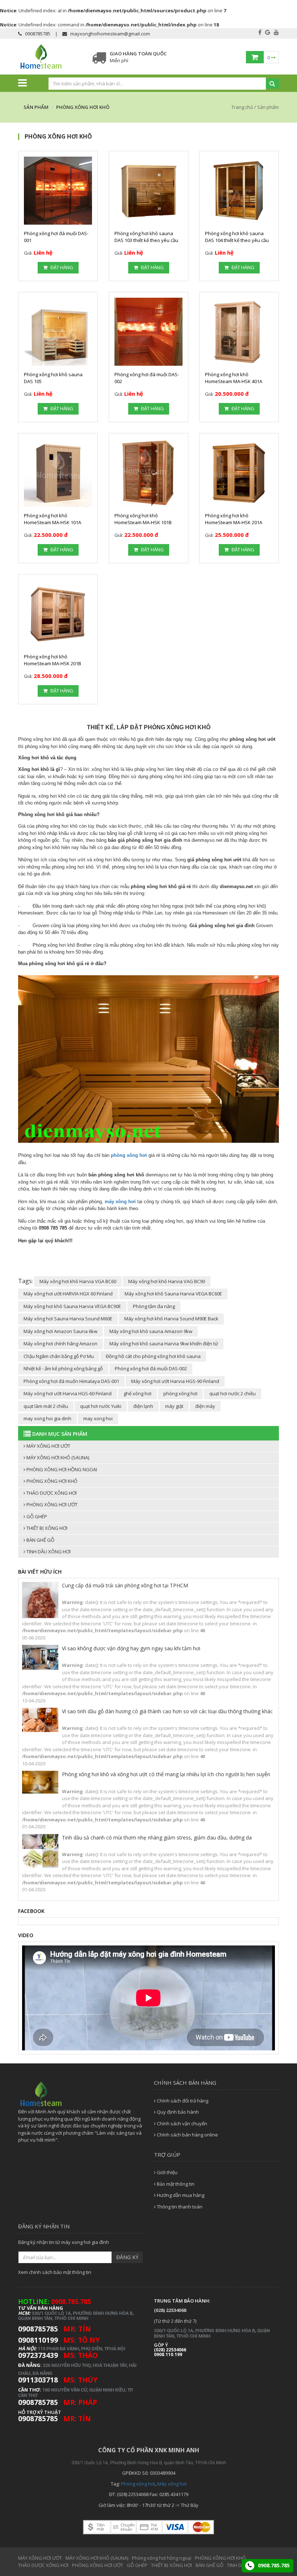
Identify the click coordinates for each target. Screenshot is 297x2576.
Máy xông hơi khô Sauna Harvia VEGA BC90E (72, 1306)
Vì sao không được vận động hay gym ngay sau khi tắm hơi (131, 1648)
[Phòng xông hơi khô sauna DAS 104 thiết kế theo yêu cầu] (239, 191)
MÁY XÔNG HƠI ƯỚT (48, 1446)
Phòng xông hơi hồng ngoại (61, 1469)
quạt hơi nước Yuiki (101, 1406)
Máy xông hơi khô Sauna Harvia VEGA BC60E (173, 1294)
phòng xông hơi (180, 1393)
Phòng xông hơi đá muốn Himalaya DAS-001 (71, 1381)
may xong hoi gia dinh (47, 1418)
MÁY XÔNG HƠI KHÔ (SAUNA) (57, 1457)
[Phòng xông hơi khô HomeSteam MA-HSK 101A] (58, 473)
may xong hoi (98, 1418)
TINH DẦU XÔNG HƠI (48, 1552)
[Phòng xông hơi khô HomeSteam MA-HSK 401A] (239, 332)
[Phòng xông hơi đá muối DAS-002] (148, 332)
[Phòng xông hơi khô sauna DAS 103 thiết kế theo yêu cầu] (148, 191)
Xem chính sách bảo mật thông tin (55, 2272)
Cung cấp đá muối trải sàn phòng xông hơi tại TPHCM (125, 1585)
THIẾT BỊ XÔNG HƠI (46, 1528)
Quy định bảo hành (177, 2112)
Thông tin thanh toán (179, 2207)
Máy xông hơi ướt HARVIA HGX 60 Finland (68, 1294)
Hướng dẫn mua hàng (180, 2195)
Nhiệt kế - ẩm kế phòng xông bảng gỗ (63, 1368)
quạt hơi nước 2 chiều (233, 1393)
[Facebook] (260, 32)
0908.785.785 (273, 2565)
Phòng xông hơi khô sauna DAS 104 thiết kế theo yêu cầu (237, 237)
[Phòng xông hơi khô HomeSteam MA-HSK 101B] (148, 473)
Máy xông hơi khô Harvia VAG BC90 (167, 1281)
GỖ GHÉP (36, 1516)
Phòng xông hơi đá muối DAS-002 (151, 1368)
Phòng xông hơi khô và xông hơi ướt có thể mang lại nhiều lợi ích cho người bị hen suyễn (166, 1774)
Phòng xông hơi (138, 2484)
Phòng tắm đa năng (154, 1306)
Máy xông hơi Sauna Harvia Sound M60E (68, 1319)
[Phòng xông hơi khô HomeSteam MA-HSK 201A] (239, 473)
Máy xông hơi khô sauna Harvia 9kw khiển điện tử (164, 1344)
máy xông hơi (120, 1202)
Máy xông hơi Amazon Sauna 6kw (60, 1331)
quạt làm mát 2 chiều (46, 1406)
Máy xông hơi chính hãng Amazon (60, 1344)
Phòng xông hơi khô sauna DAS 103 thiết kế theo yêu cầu (146, 237)
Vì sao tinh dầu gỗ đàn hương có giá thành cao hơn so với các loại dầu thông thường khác (167, 1711)
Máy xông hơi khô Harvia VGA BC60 (78, 1281)
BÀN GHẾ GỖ (40, 1540)
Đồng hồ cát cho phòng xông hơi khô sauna (153, 1356)
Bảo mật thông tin (175, 2184)
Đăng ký (127, 2257)
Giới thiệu (167, 2172)
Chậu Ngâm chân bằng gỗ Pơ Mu (59, 1356)
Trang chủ (243, 107)
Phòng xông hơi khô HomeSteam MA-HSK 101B (143, 519)
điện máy (205, 1406)
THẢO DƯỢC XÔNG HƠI (51, 1493)
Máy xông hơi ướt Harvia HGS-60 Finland (68, 1393)
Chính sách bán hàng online (187, 2135)
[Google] (268, 32)
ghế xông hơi (137, 1393)
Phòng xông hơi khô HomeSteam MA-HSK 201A (234, 519)
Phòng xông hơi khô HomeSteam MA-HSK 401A (234, 378)
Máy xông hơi (172, 2484)
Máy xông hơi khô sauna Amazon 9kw (151, 1331)
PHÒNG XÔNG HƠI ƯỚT (51, 1505)
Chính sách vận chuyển (181, 2123)
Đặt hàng (61, 267)
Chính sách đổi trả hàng (182, 2101)
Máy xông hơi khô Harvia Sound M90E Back (171, 1319)
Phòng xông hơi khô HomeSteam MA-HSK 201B (53, 660)
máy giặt (174, 1406)
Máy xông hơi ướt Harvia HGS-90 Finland (175, 1381)
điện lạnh (143, 1406)
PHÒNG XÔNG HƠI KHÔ (51, 1481)
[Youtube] (276, 32)
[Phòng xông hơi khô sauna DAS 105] (58, 332)
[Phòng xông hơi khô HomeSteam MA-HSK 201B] (58, 614)
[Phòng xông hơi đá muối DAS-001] (58, 191)
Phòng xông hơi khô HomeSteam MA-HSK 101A (53, 519)
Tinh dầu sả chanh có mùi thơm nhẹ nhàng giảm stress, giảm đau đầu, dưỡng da (157, 1837)
